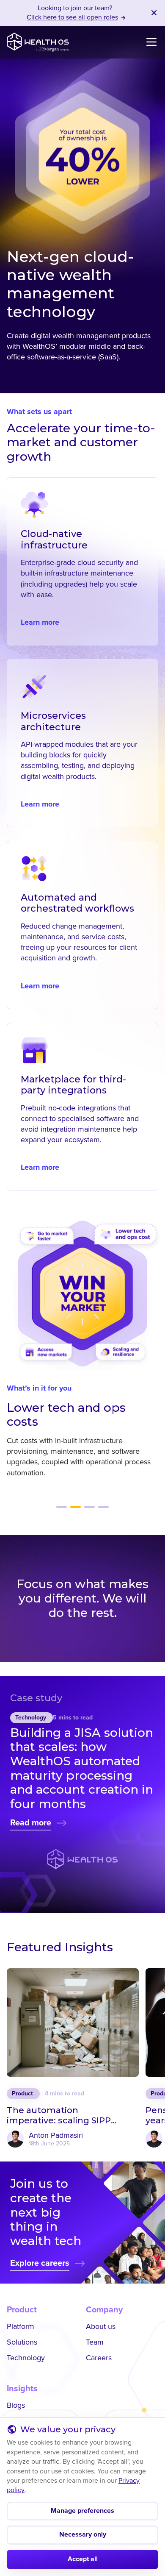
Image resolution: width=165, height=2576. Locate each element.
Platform (21, 2302)
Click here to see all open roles (72, 17)
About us (101, 2302)
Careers (99, 2334)
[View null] (47, 1236)
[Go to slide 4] (103, 1482)
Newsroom (25, 2396)
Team (95, 2317)
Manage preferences (82, 2511)
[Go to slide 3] (89, 1482)
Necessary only (83, 2535)
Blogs (16, 2381)
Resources (24, 2412)
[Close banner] (154, 13)
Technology (26, 2334)
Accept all (83, 2559)
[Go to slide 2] (76, 1482)
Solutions (22, 2317)
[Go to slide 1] (62, 1482)
